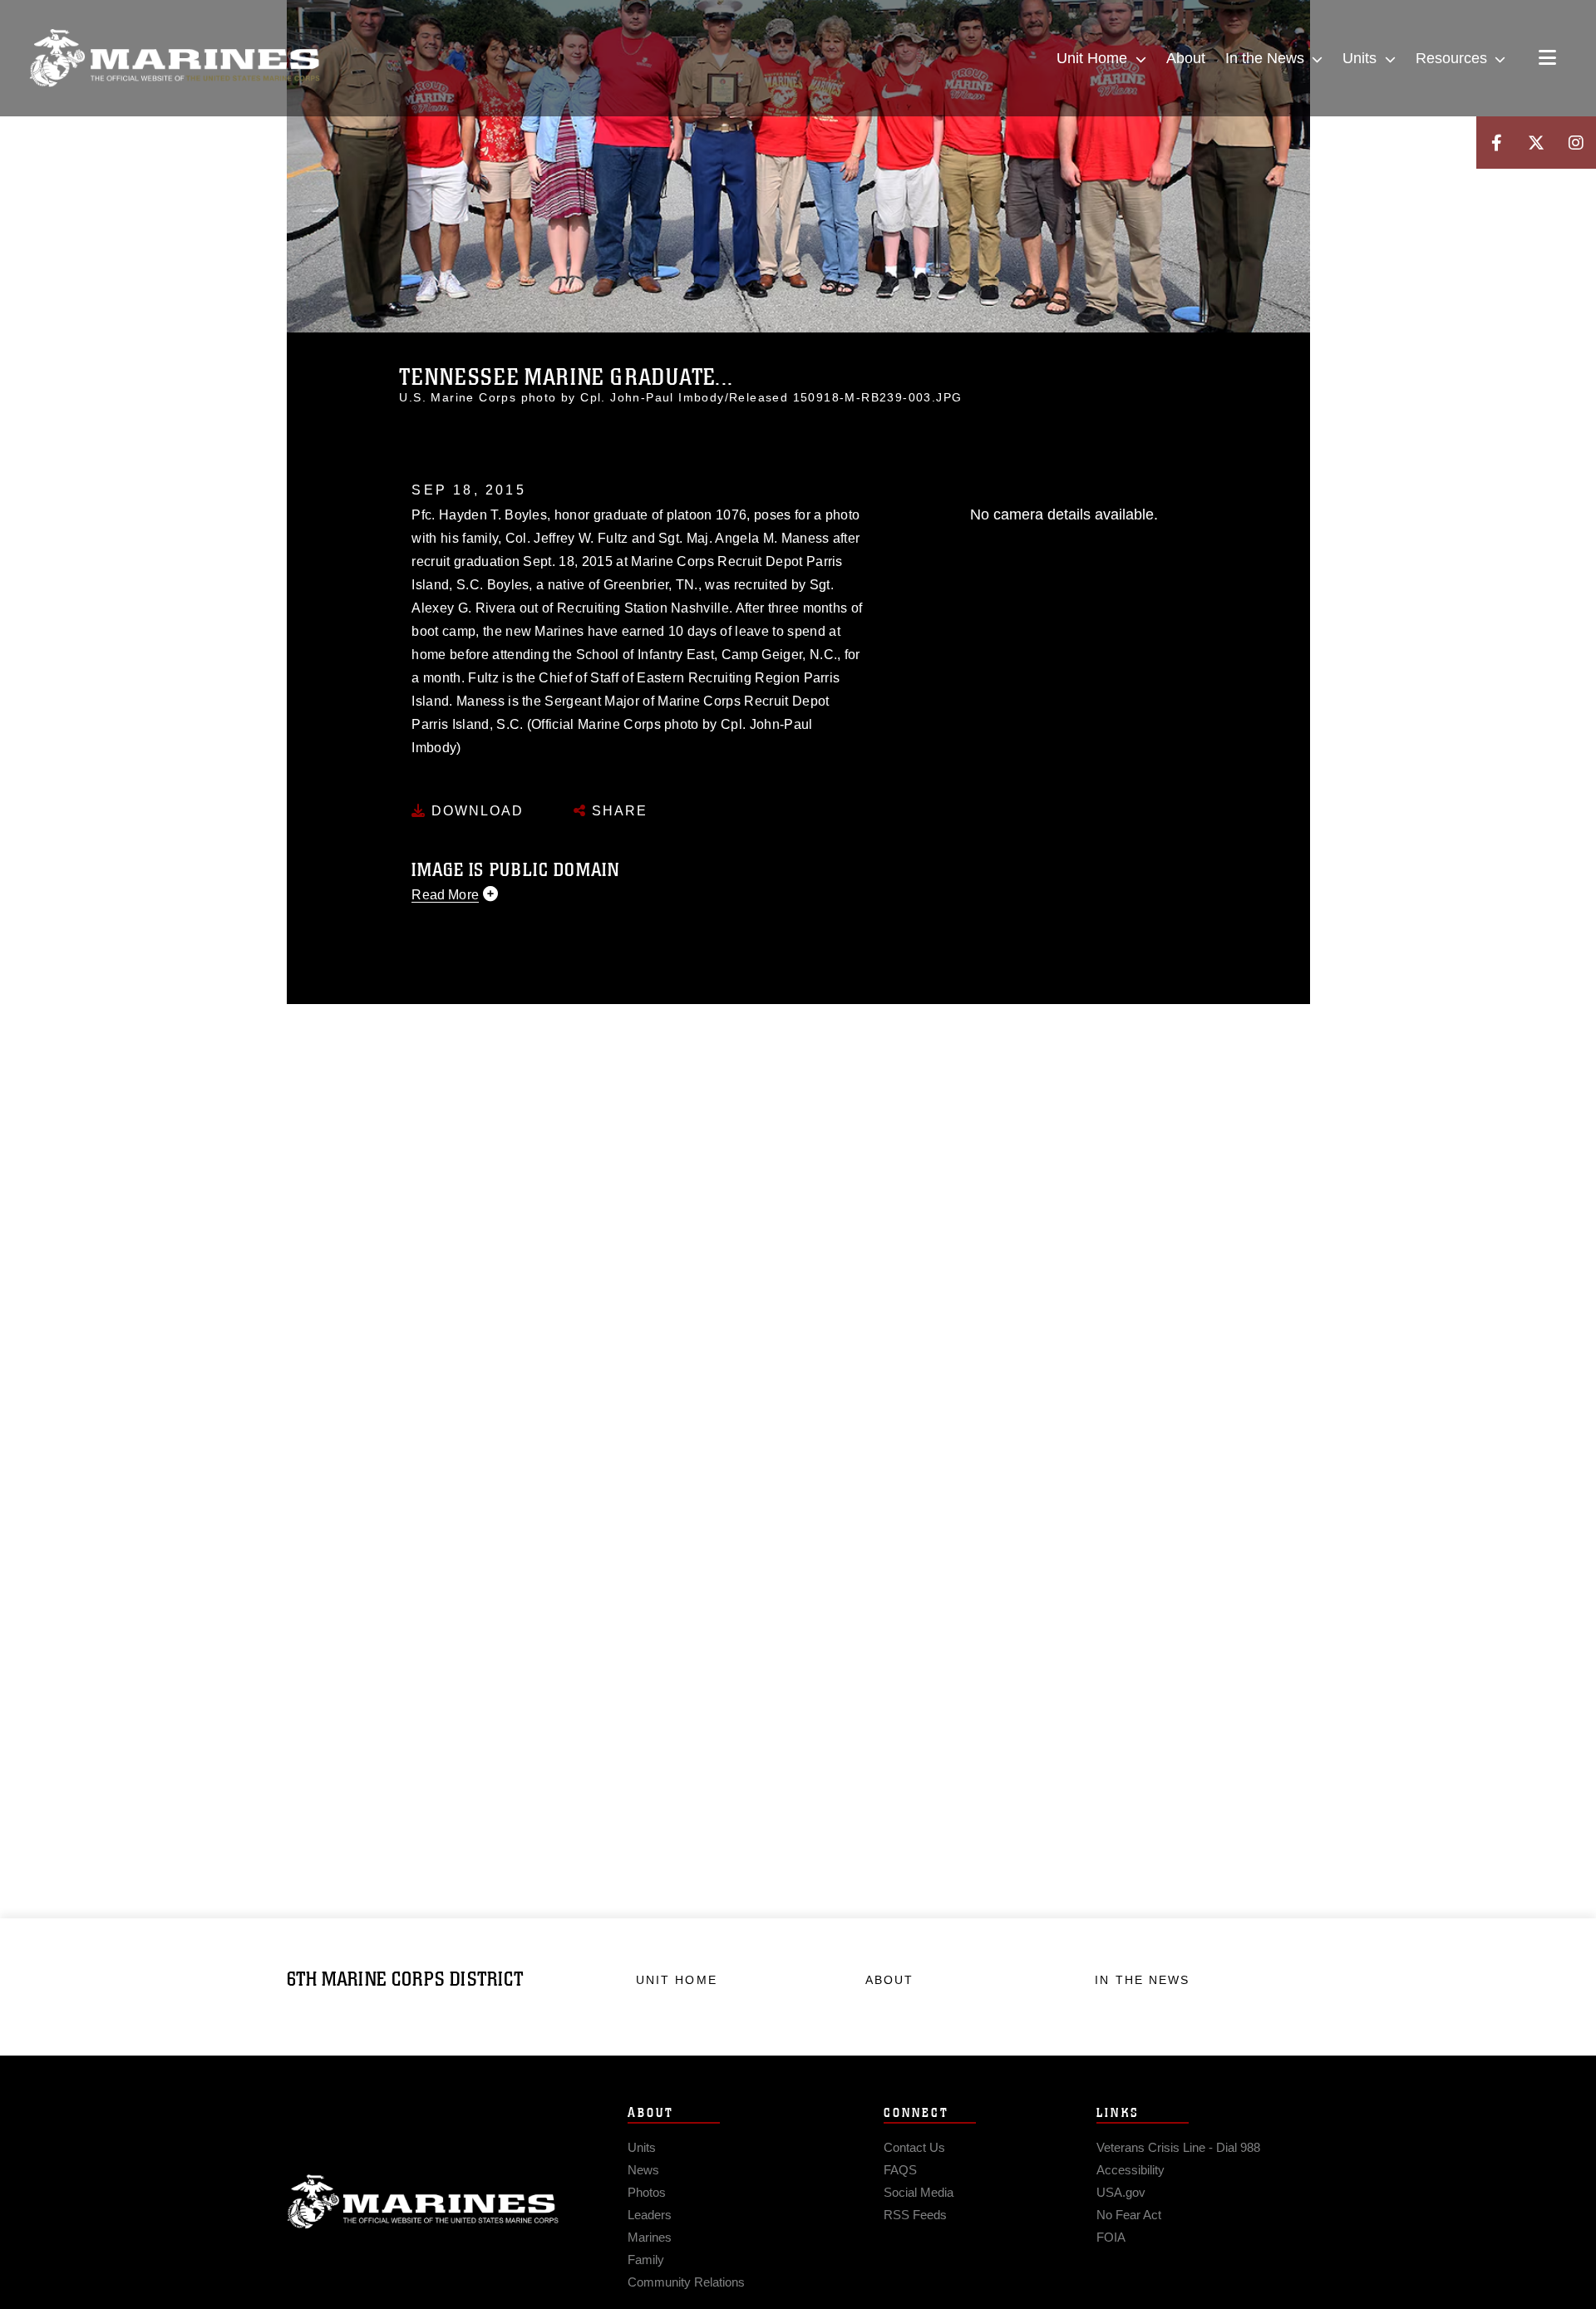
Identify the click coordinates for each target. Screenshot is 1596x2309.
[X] (1536, 143)
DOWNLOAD (475, 811)
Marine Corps (423, 2202)
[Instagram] (1576, 143)
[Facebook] (1496, 143)
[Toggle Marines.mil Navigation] (1547, 59)
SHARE (617, 811)
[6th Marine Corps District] (175, 58)
